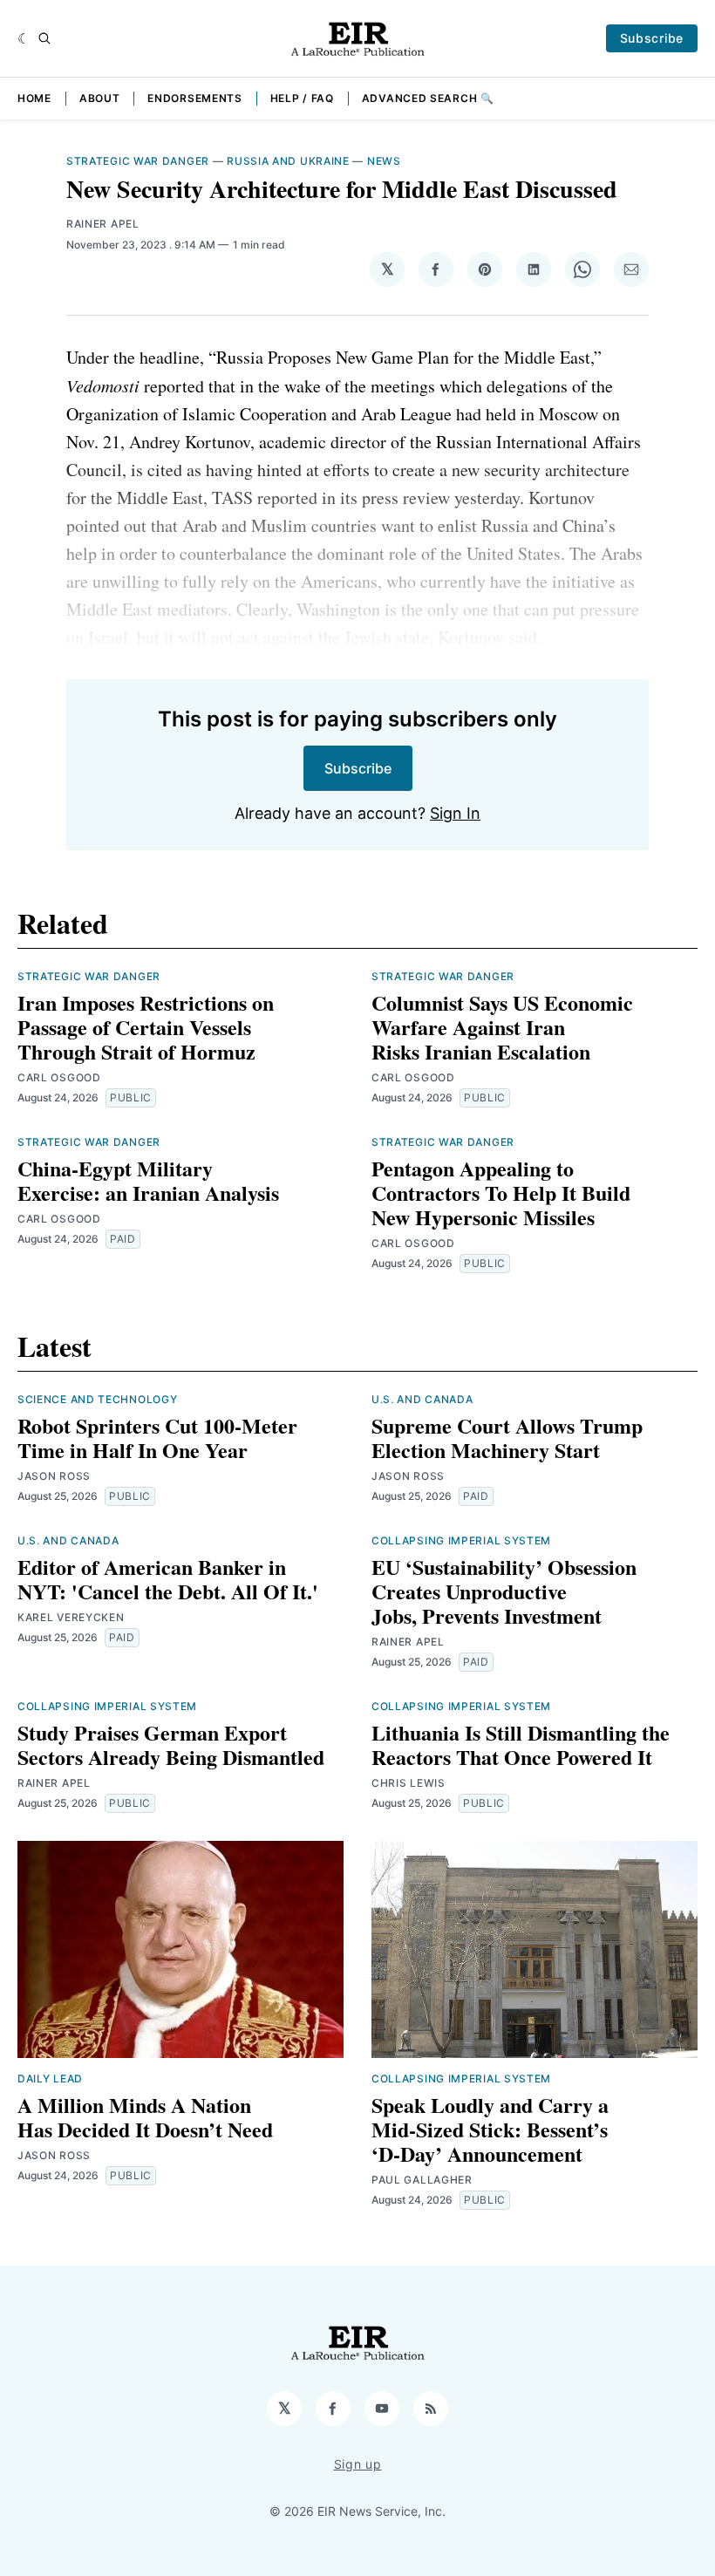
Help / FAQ (302, 98)
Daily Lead (50, 2079)
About (100, 98)
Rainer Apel (103, 224)
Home (34, 98)
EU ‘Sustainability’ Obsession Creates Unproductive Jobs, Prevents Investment (504, 1591)
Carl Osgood (59, 1077)
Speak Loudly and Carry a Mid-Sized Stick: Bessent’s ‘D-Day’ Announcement (490, 2129)
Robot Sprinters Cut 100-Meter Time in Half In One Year (157, 1438)
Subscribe (652, 38)
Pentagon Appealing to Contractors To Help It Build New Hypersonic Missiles (501, 1193)
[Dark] (24, 38)
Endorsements (194, 98)
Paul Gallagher (422, 2180)
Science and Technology (97, 1399)
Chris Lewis (409, 1783)
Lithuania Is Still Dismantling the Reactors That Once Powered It (521, 1745)
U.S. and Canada (422, 1399)
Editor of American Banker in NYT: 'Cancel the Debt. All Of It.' (168, 1579)
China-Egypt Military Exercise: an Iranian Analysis (148, 1180)
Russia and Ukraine (288, 161)
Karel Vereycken (71, 1617)
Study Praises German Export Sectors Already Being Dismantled (171, 1745)
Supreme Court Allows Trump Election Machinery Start (507, 1438)
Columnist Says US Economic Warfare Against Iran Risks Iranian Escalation (502, 1027)
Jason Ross (54, 1476)
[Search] (44, 38)
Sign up (358, 2464)
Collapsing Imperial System (461, 1540)
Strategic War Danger (138, 161)
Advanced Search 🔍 (428, 98)
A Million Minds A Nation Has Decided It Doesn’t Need (145, 2117)
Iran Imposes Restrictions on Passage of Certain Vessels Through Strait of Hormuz (146, 1027)
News (384, 161)
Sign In (455, 813)
